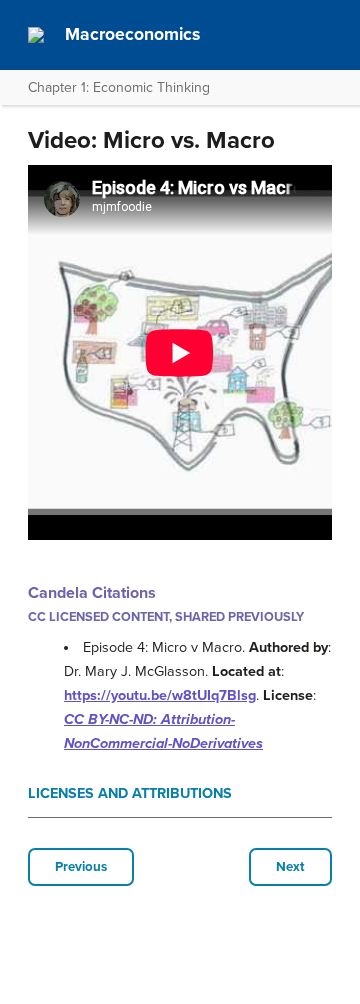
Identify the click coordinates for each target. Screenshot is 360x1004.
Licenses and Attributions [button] (130, 793)
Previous (81, 867)
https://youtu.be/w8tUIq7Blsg (160, 695)
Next (290, 867)
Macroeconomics (132, 34)
